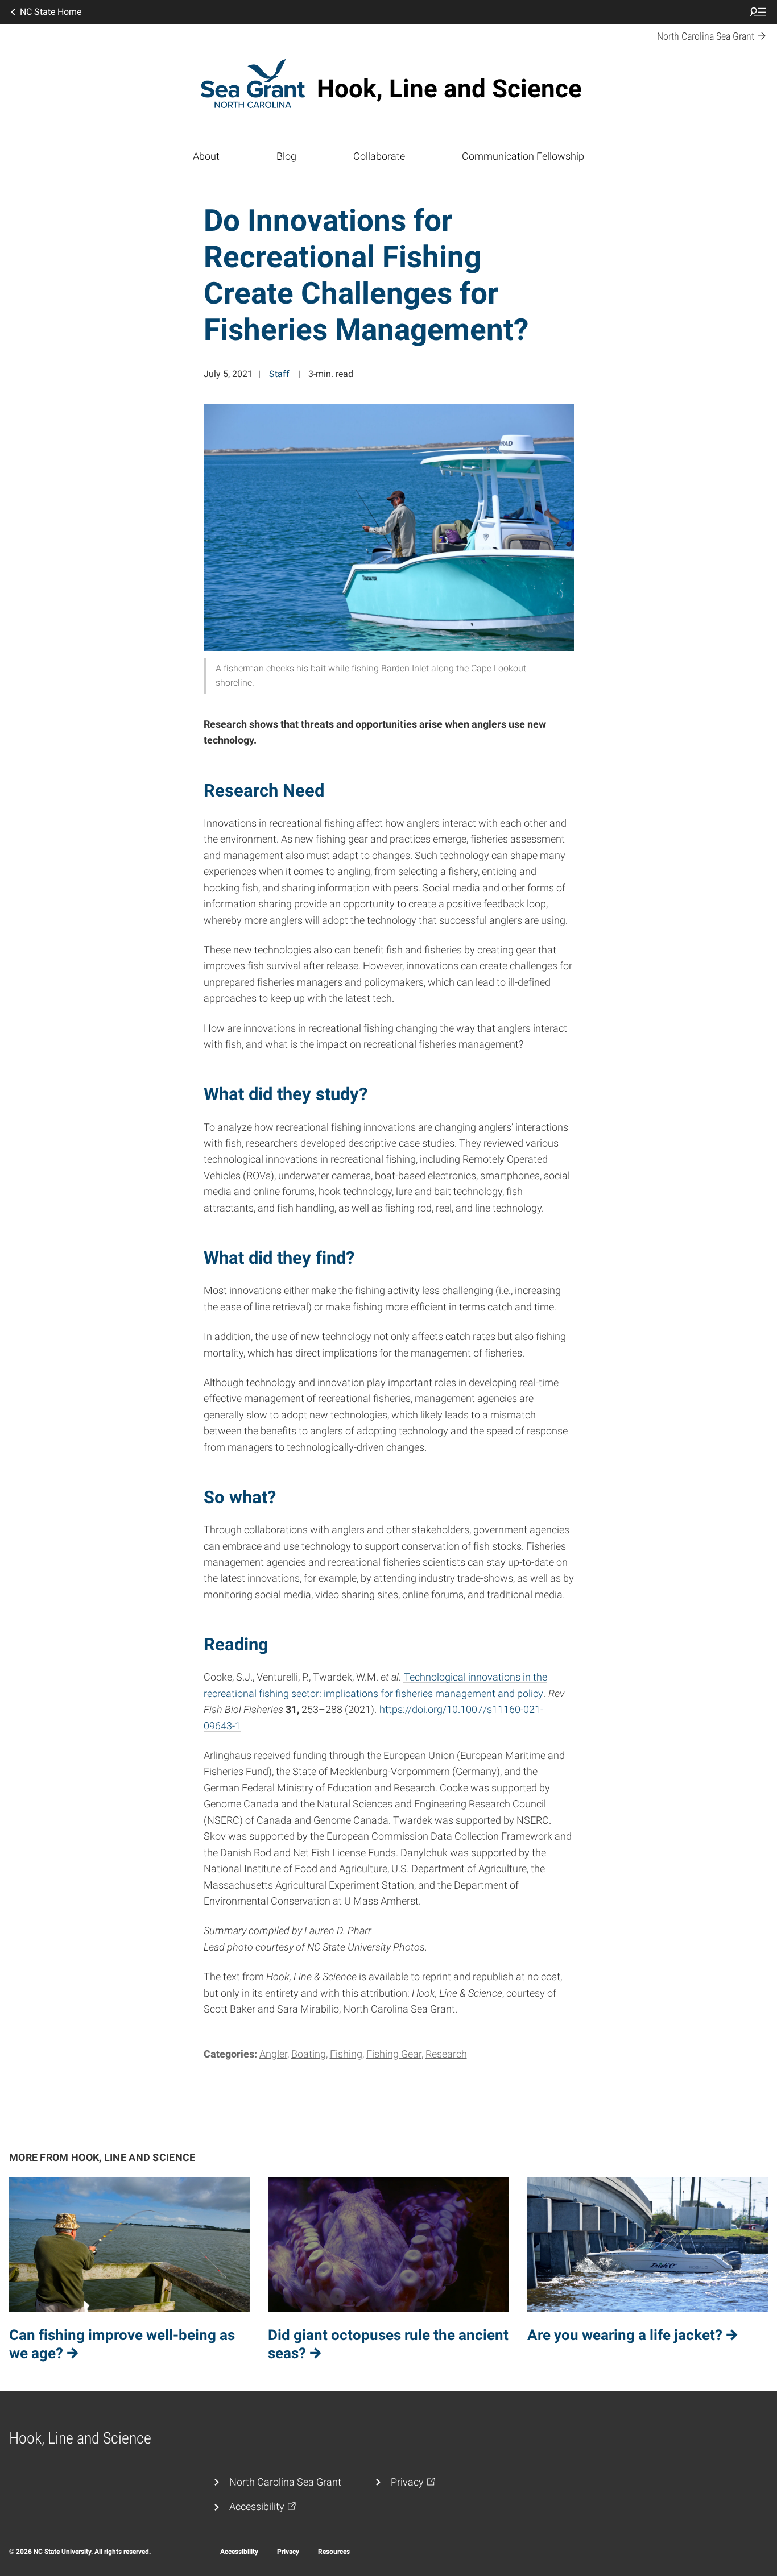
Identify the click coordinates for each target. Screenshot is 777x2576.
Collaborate (379, 156)
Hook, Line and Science (449, 89)
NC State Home (51, 12)
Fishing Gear (394, 2054)
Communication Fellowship (523, 156)
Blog (286, 156)
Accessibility (239, 2552)
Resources (334, 2552)
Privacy (288, 2552)
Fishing (346, 2054)
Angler (273, 2054)
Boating (309, 2054)
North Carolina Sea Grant (285, 2482)
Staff (279, 374)
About (206, 156)
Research (446, 2054)
